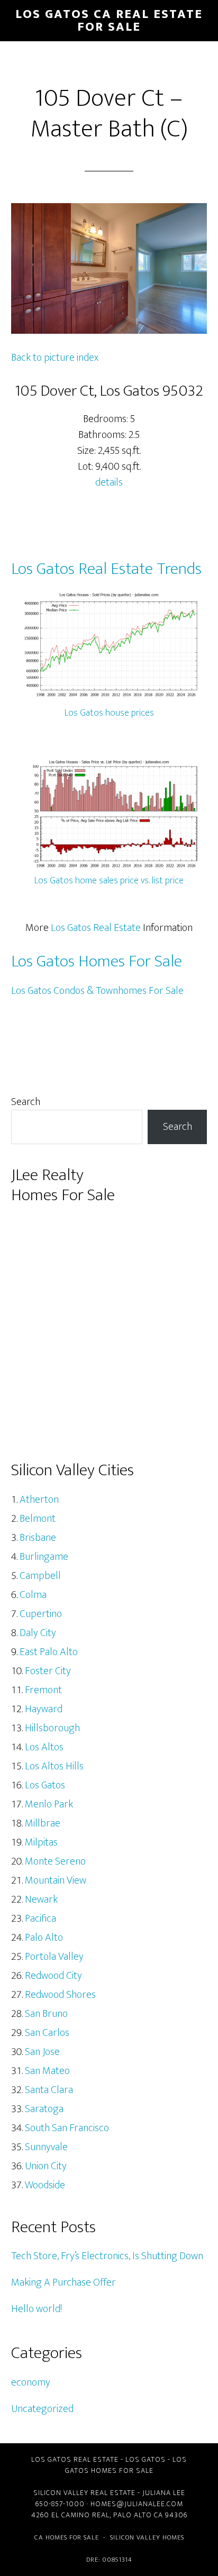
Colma (33, 1595)
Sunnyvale (46, 2147)
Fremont (43, 1690)
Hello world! (37, 2309)
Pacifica (40, 1919)
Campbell (40, 1576)
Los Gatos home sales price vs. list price (109, 881)
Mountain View (56, 1880)
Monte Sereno (55, 1861)
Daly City (38, 1633)
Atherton (39, 1500)
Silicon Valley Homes (147, 2537)
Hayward (44, 1709)
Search (26, 1102)
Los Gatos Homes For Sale (97, 961)
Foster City (48, 1671)
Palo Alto (44, 1938)
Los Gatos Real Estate (96, 928)
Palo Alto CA (138, 2515)
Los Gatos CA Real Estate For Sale (109, 21)
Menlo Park (49, 1804)
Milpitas (41, 1842)
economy (31, 2382)
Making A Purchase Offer (63, 2282)
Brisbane (38, 1538)
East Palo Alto (49, 1652)
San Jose (42, 2052)
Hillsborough (52, 1728)
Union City (46, 2166)
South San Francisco (67, 2128)
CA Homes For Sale (67, 2537)
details (109, 482)
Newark (41, 1899)
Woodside (45, 2185)
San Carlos (47, 2033)
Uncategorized (42, 2409)
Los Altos (44, 1747)
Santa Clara (49, 2090)
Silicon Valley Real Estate (84, 2493)
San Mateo (47, 2071)
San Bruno (46, 2014)
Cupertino (41, 1614)
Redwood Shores (60, 1995)
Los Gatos (45, 1785)
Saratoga (44, 2109)
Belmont (38, 1519)
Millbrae (43, 1823)
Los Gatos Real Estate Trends (106, 569)
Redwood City (53, 1976)
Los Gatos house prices (109, 713)
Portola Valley (54, 1957)
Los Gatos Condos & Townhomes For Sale (97, 991)
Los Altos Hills (54, 1766)
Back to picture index (55, 358)
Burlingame (44, 1557)
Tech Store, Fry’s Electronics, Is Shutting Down (107, 2256)
